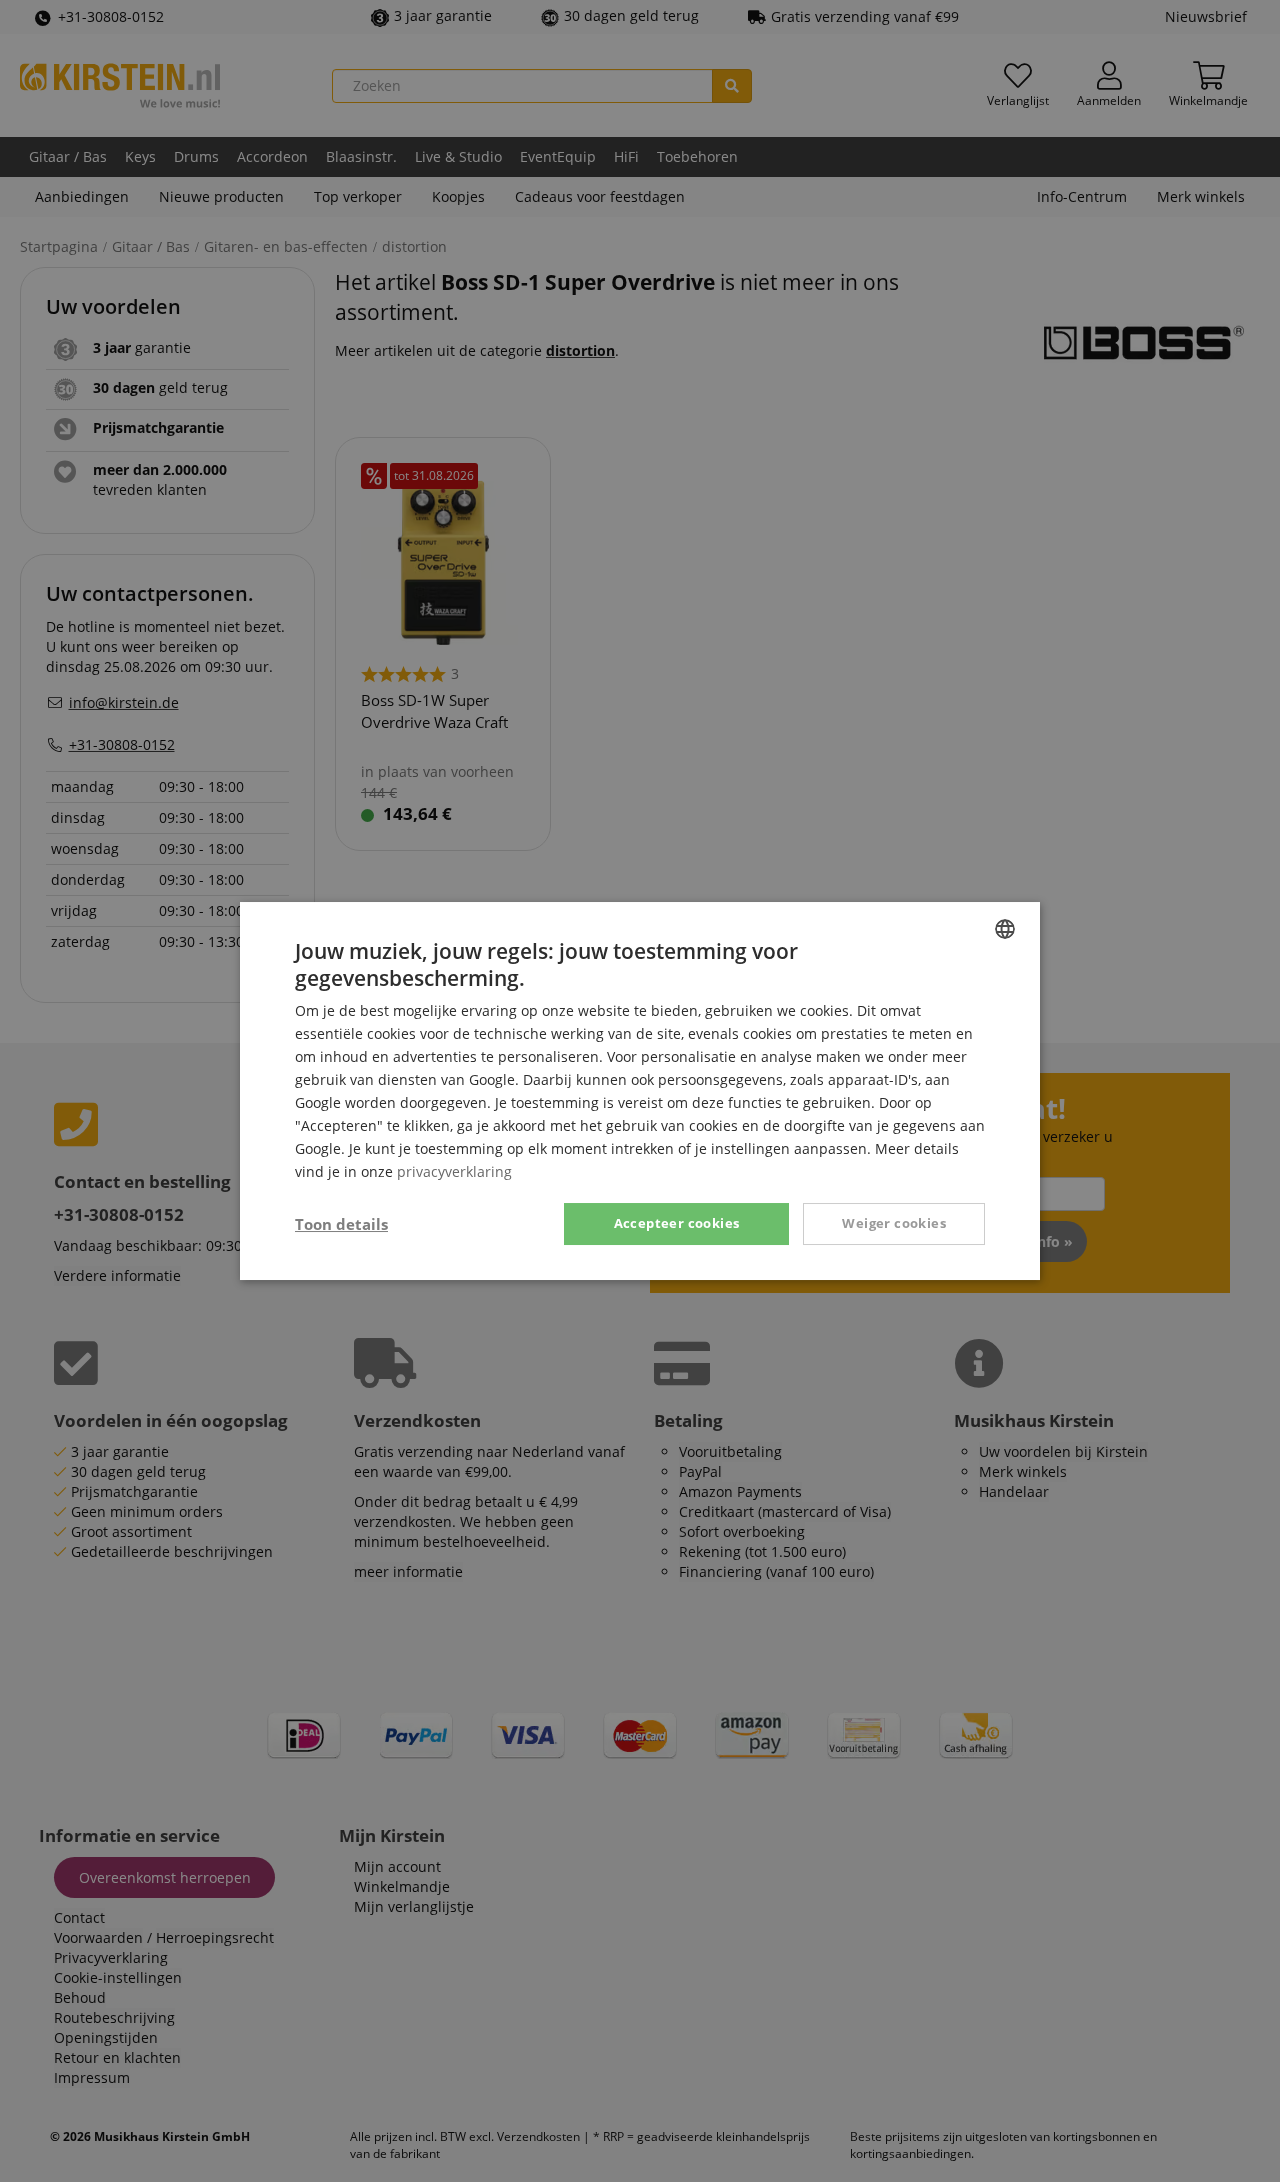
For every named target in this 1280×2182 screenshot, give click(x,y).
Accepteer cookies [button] (677, 1223)
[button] (341, 1224)
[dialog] (640, 1091)
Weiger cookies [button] (894, 1223)
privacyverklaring (454, 1171)
